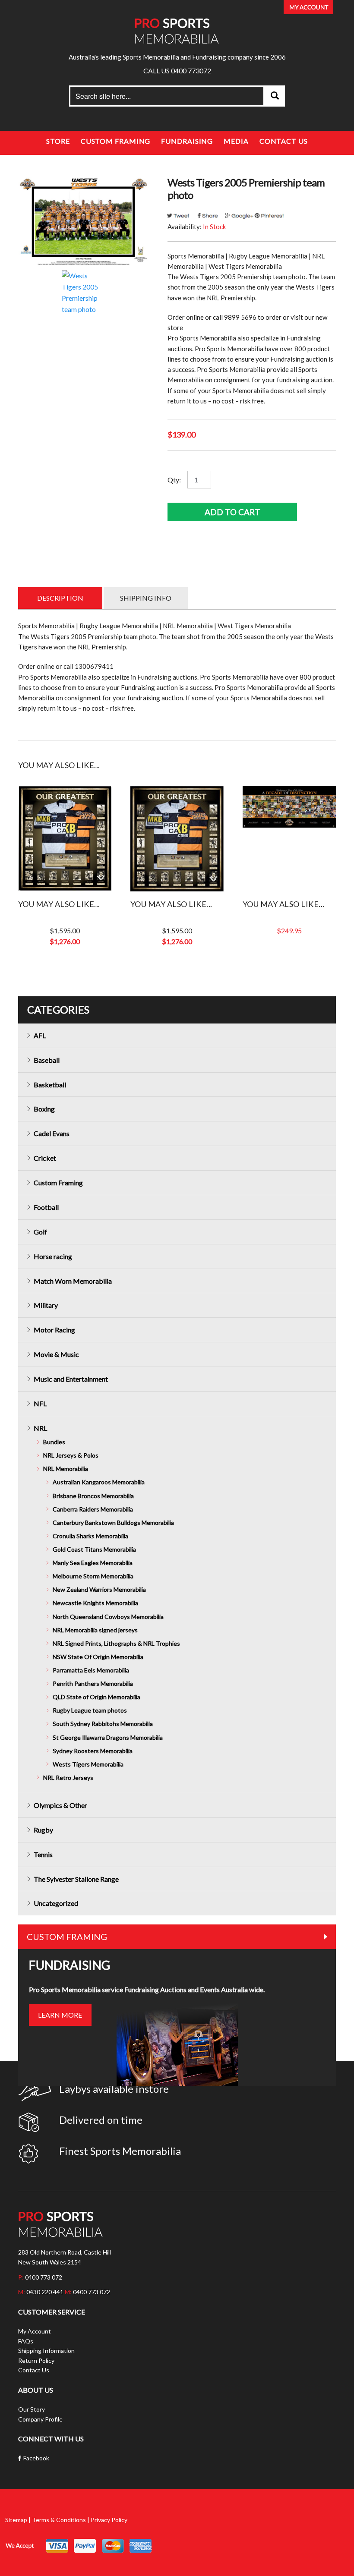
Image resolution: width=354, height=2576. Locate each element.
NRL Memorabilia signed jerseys (95, 1630)
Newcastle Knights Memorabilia (95, 1603)
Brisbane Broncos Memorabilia (93, 1496)
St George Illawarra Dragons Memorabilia (108, 1737)
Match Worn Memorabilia (73, 1281)
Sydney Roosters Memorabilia (93, 1751)
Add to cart (232, 512)
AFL (40, 1035)
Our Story (32, 2409)
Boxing (44, 1109)
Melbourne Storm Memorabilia (93, 1576)
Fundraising (187, 141)
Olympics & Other (60, 1805)
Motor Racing (54, 1330)
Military (46, 1305)
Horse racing (53, 1256)
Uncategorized (56, 1903)
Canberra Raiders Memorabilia (93, 1509)
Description (60, 598)
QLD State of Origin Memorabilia (96, 1697)
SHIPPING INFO (146, 598)
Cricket (45, 1158)
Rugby (43, 1830)
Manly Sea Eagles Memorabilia (93, 1563)
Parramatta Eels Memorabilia (91, 1670)
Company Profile (40, 2419)
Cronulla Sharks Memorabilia (90, 1536)
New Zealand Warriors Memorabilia (99, 1589)
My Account (35, 2331)
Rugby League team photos (90, 1710)
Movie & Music (56, 1354)
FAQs (26, 2341)
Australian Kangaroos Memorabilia (99, 1482)
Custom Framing (116, 141)
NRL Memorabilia (66, 1469)
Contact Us (284, 141)
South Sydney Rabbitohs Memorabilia (103, 1724)
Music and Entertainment (71, 1379)
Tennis (43, 1854)
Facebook (36, 2458)
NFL (40, 1403)
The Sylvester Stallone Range (76, 1879)
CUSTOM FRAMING (67, 1937)
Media (236, 141)
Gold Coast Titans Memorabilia (94, 1549)
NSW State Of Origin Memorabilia (98, 1657)
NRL (40, 1428)
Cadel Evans (52, 1133)
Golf (40, 1232)
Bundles (54, 1442)
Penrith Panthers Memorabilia (93, 1683)
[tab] (60, 598)
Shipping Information (46, 2351)
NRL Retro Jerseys (68, 1778)
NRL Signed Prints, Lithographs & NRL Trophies (116, 1643)
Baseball (47, 1060)
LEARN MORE (60, 2015)
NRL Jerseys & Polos (71, 1455)
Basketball (50, 1085)
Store (58, 141)
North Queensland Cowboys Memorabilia (108, 1617)
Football (46, 1207)
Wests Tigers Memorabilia (88, 1764)
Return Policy (36, 2360)
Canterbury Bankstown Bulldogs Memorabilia (113, 1523)
